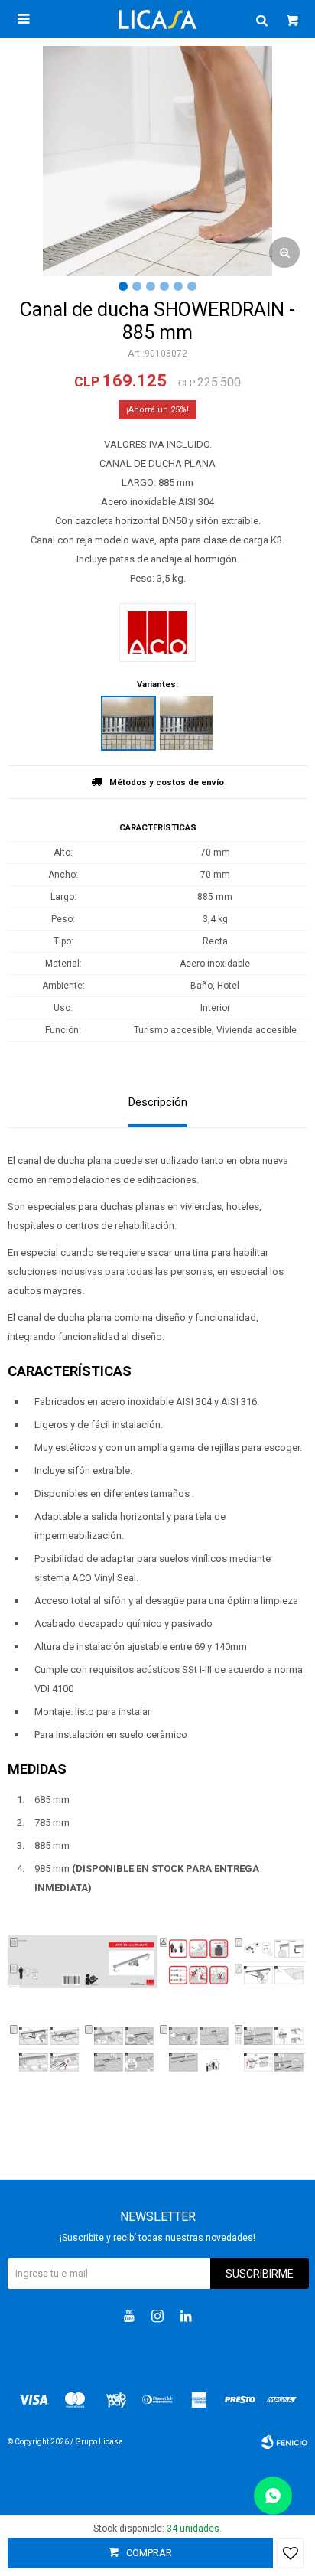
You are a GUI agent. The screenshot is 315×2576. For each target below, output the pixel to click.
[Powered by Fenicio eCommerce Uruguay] (284, 2442)
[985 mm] (187, 723)
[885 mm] (128, 723)
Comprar (149, 2553)
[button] (261, 19)
